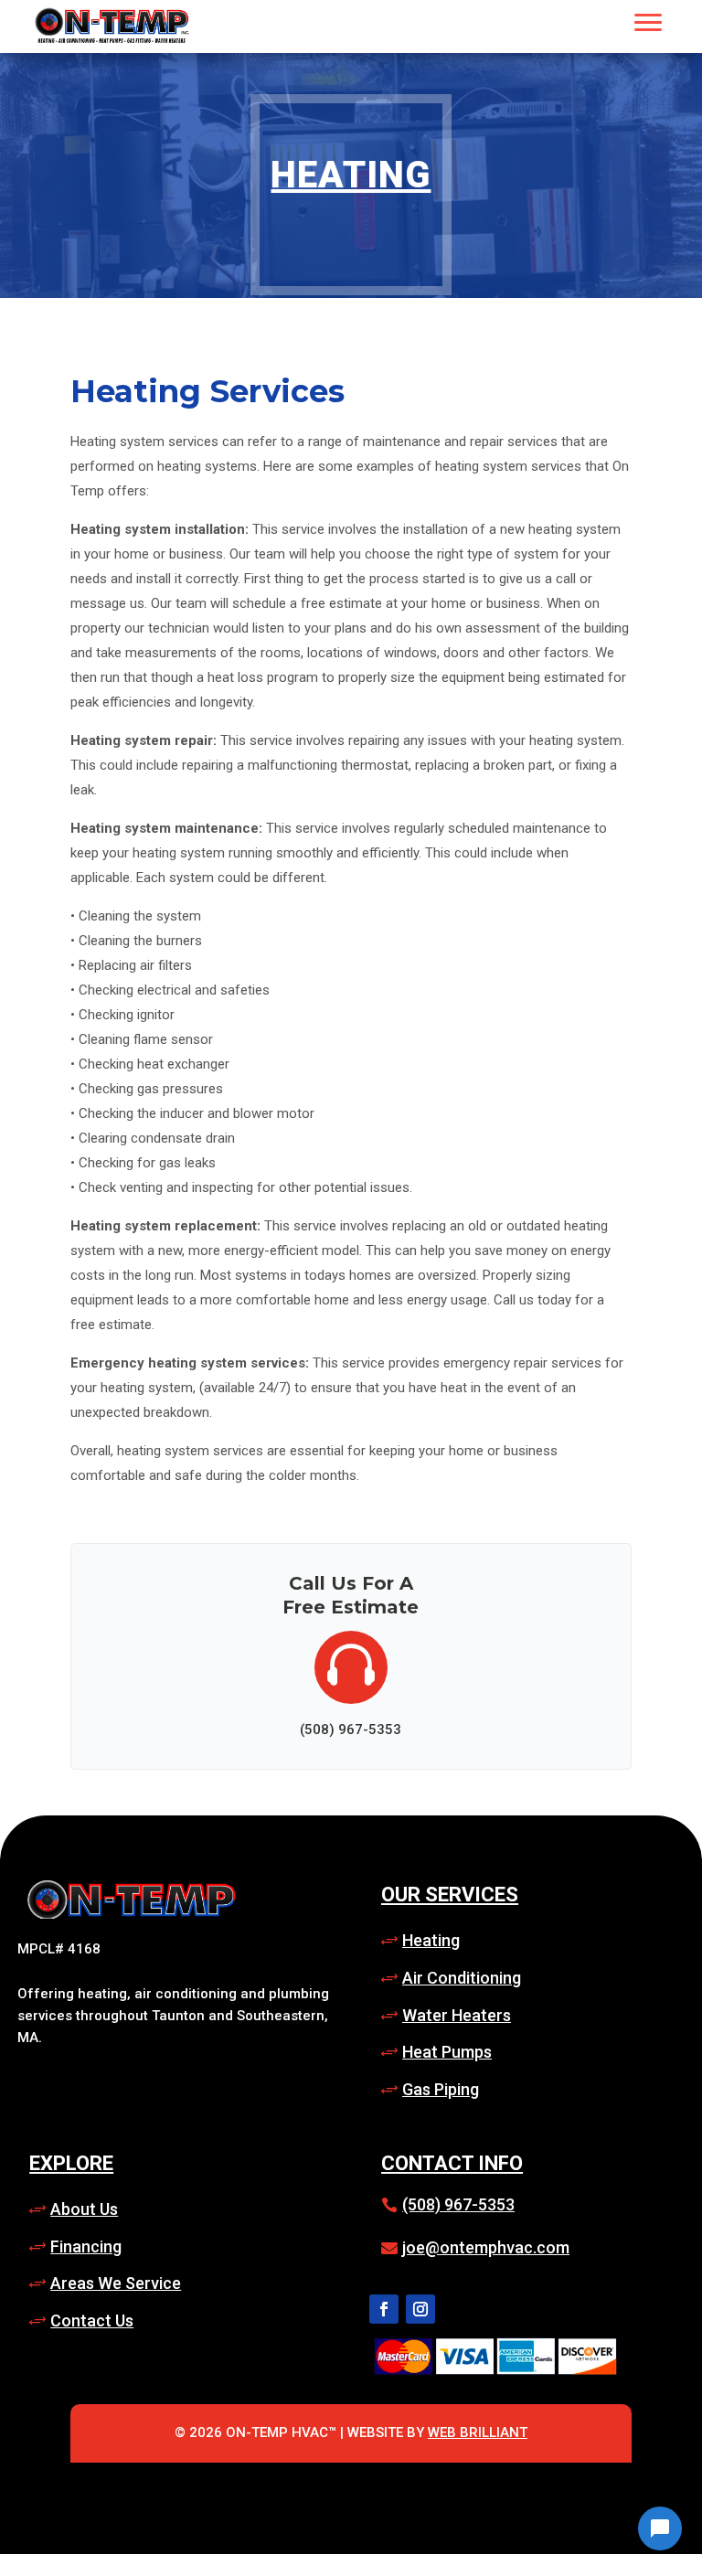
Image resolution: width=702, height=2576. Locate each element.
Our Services (450, 1895)
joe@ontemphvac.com (486, 2247)
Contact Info (452, 2163)
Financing (86, 2246)
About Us (84, 2209)
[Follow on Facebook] (384, 2309)
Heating (351, 175)
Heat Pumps (447, 2052)
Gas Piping (441, 2089)
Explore (71, 2163)
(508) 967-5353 (458, 2204)
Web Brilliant (478, 2432)
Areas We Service (116, 2283)
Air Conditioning (462, 1978)
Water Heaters (457, 2015)
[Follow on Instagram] (420, 2309)
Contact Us (92, 2321)
